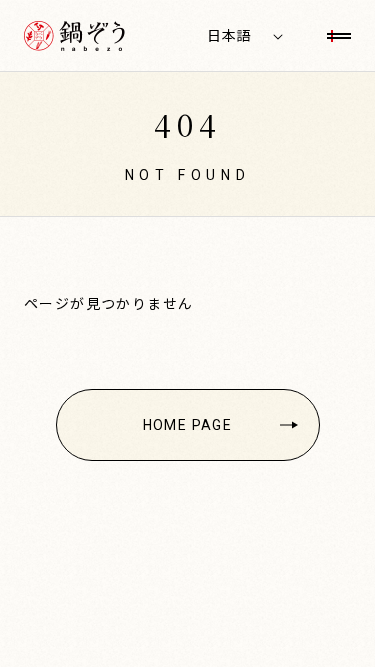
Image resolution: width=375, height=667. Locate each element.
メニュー (339, 36)
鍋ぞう (75, 36)
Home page (188, 425)
